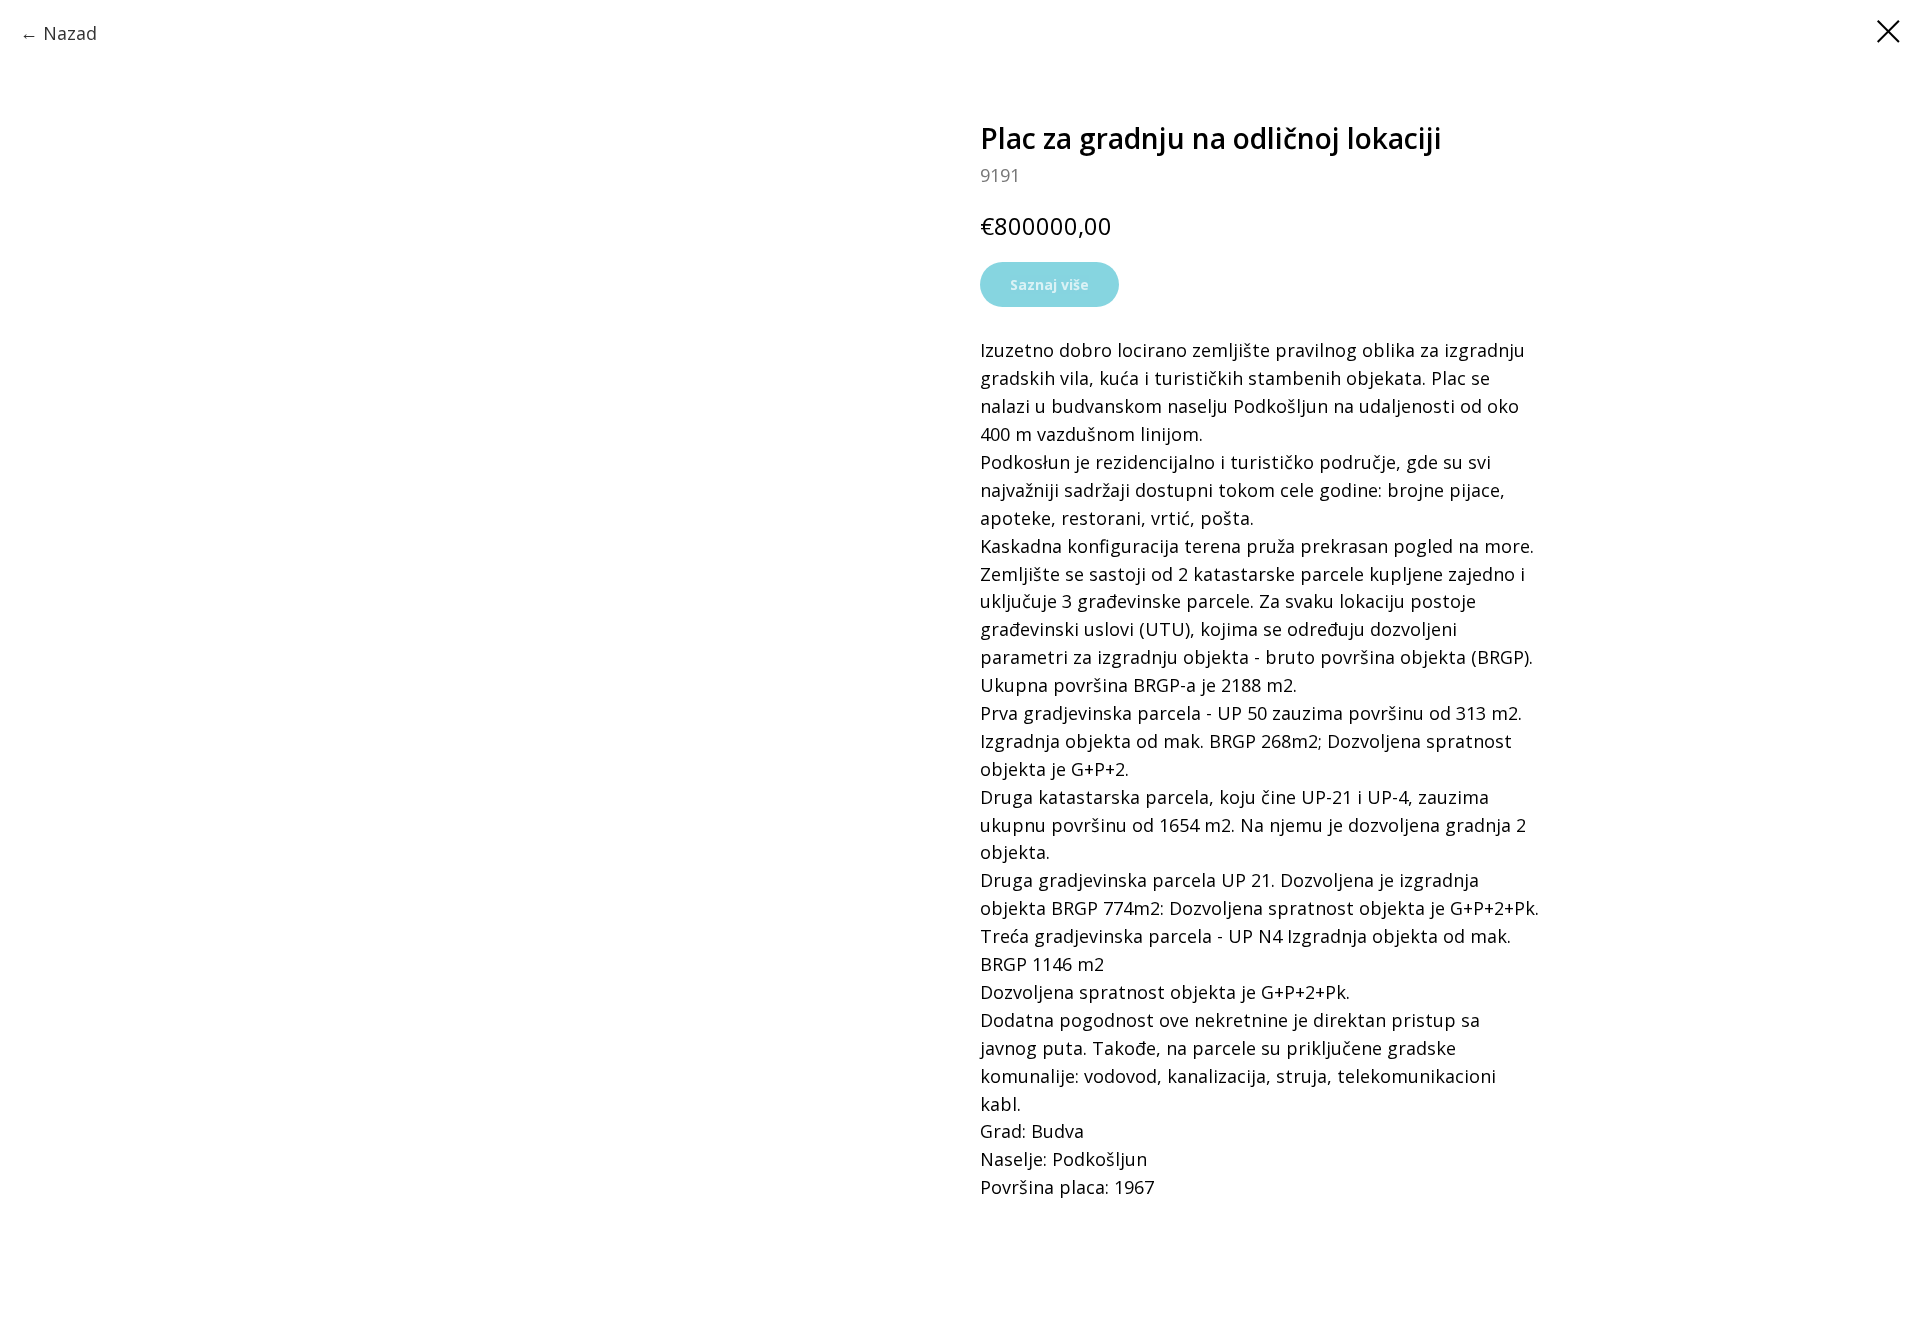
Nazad (70, 33)
